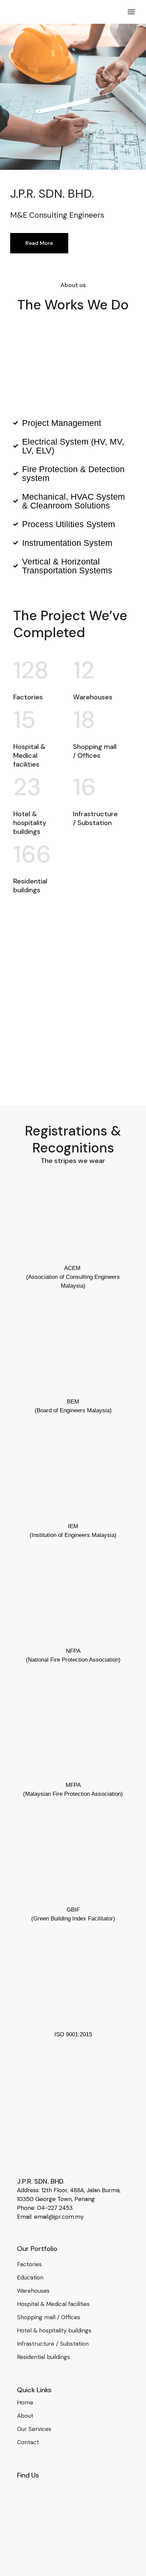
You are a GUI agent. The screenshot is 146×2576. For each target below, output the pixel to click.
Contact (28, 2442)
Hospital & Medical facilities (53, 2304)
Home (25, 2402)
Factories (29, 2264)
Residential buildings (43, 2357)
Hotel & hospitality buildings (54, 2330)
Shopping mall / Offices (49, 2317)
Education (30, 2277)
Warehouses (33, 2291)
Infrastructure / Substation (53, 2344)
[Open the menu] (131, 12)
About (25, 2416)
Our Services (34, 2429)
